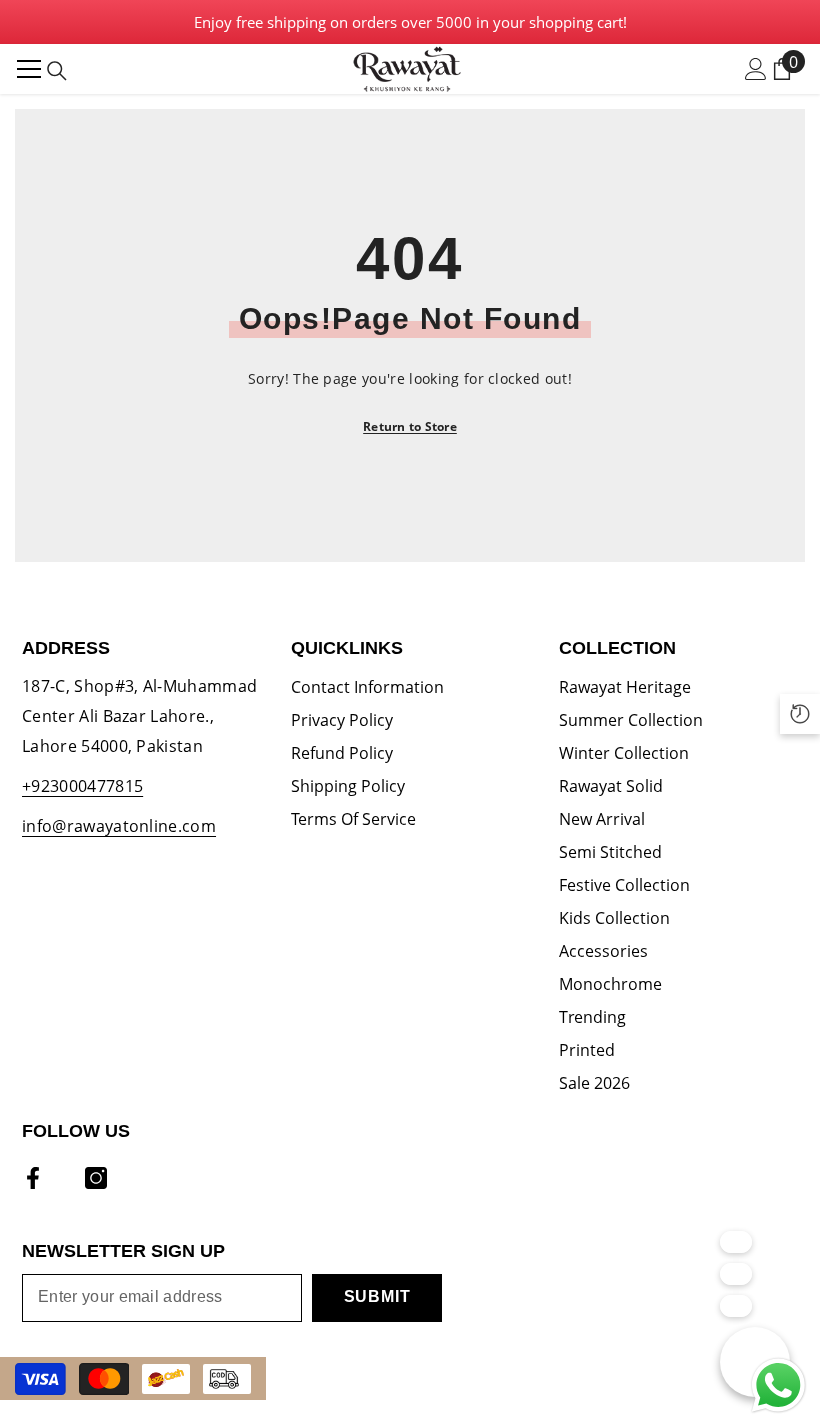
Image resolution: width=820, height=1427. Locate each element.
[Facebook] (33, 1178)
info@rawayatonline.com (119, 826)
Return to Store (410, 426)
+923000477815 (82, 786)
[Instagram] (96, 1178)
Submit (377, 1296)
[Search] (57, 71)
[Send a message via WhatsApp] (778, 1385)
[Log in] (756, 69)
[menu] (29, 69)
